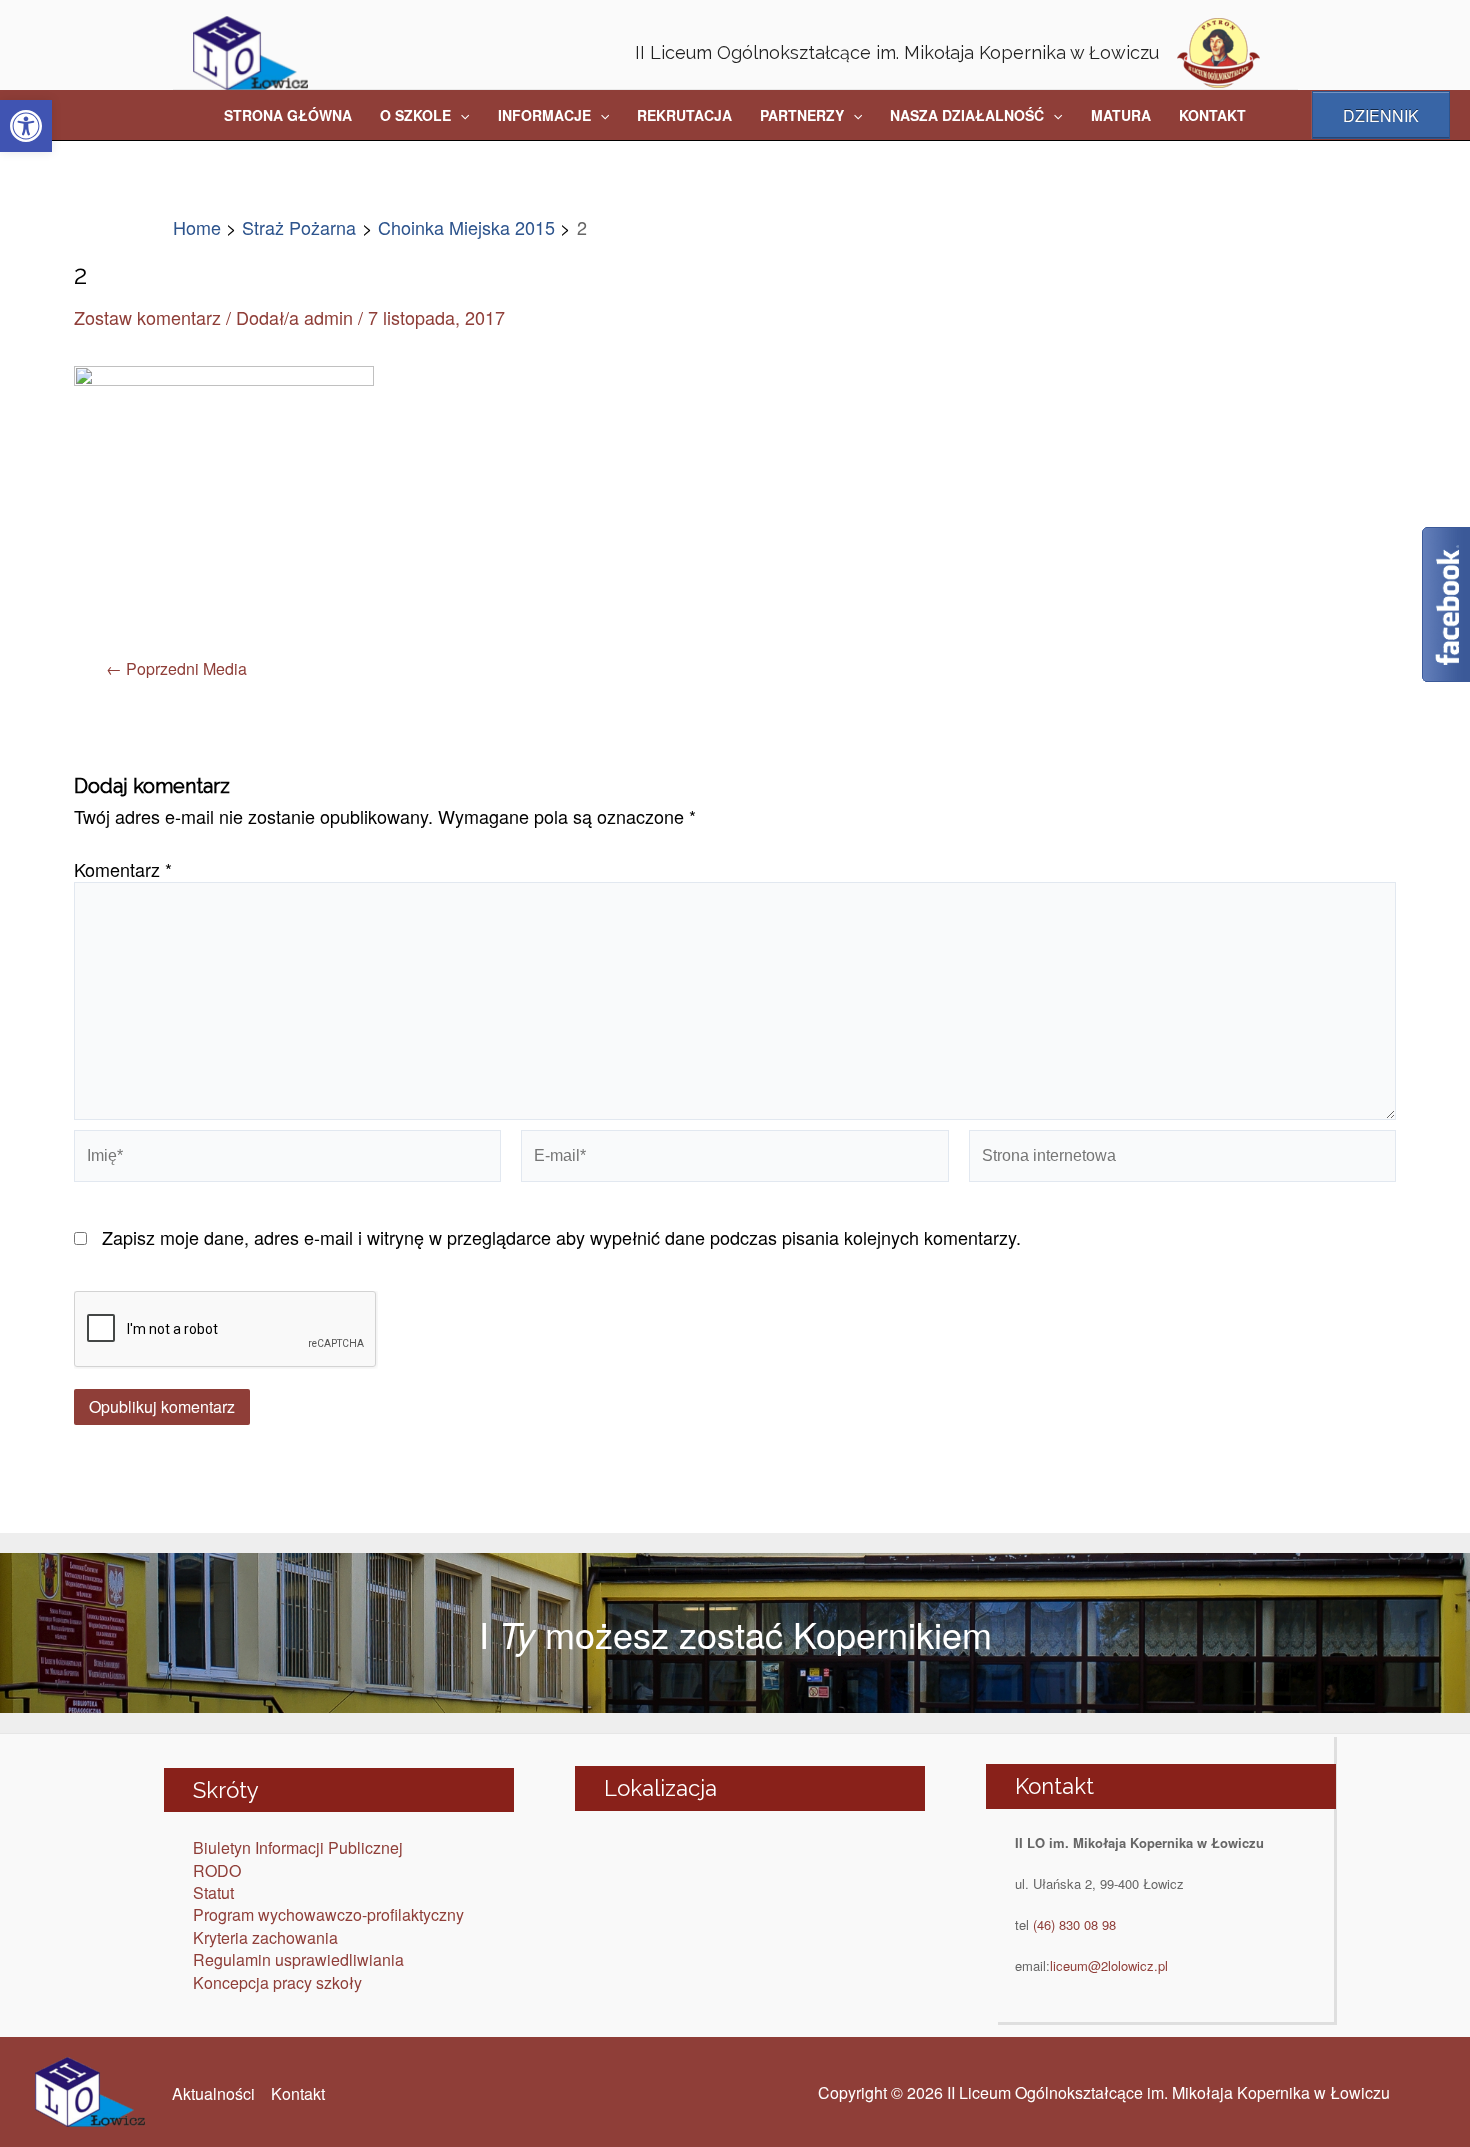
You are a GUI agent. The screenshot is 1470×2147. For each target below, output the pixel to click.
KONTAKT (1212, 115)
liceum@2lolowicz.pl (1109, 1965)
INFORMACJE (544, 115)
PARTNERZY (802, 115)
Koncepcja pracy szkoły (277, 1982)
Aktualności (213, 2093)
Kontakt (298, 2093)
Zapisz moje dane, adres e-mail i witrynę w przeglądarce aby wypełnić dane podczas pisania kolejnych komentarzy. (561, 1237)
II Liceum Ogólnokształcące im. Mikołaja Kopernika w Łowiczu (897, 52)
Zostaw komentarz (147, 317)
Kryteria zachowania (265, 1937)
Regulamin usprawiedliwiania (298, 1959)
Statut (213, 1892)
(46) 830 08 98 (1074, 1924)
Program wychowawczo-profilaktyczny (328, 1914)
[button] (26, 126)
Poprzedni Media (176, 669)
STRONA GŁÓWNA (288, 115)
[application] (460, 115)
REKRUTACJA (684, 115)
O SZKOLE (415, 115)
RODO (217, 1870)
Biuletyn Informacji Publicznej (298, 1847)
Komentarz (123, 869)
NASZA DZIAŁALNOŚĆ (967, 115)
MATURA (1121, 115)
